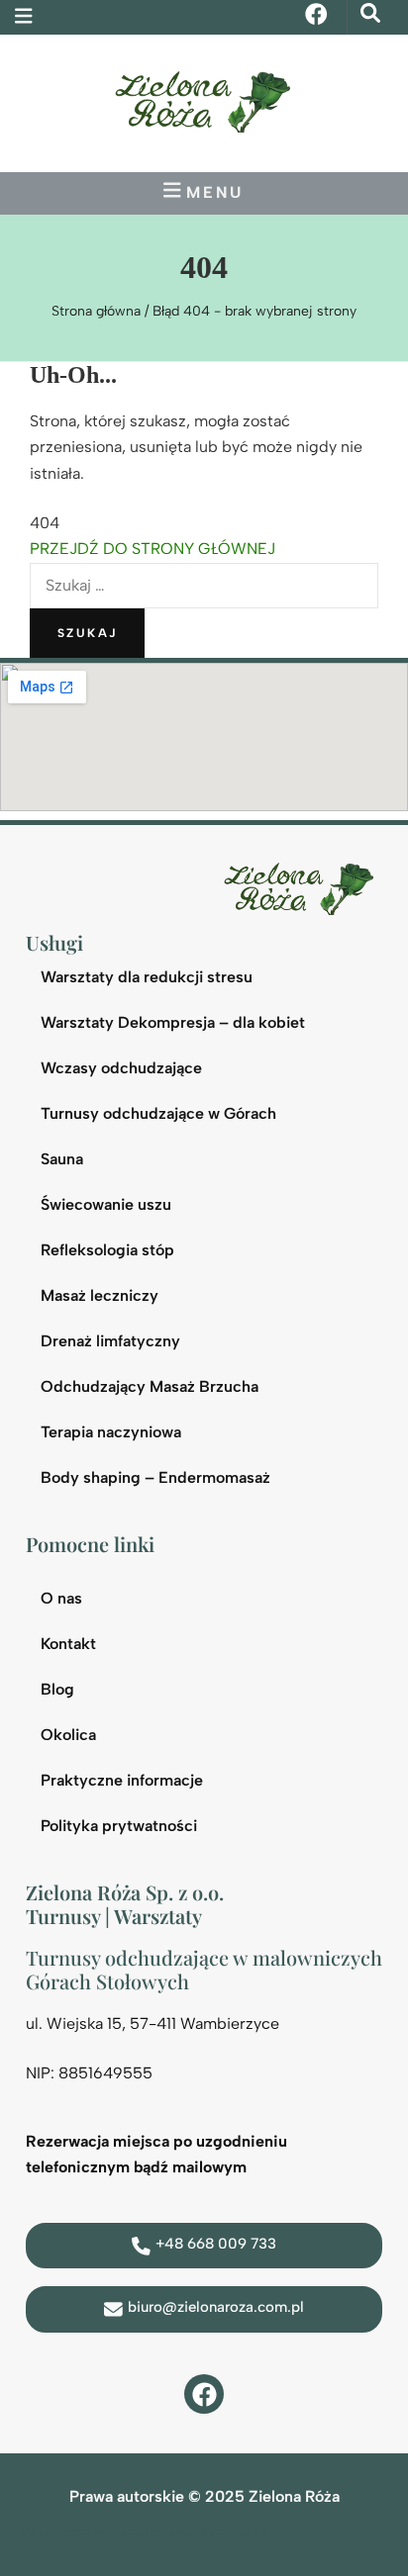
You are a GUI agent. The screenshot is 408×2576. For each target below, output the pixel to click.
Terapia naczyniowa (111, 1432)
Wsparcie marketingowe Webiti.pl (143, 2532)
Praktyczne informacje (122, 1780)
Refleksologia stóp (107, 1250)
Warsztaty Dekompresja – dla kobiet (173, 1022)
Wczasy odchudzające (121, 1068)
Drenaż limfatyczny (110, 1341)
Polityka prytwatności (119, 1826)
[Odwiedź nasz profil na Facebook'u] (204, 2394)
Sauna (62, 1159)
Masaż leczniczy (100, 1295)
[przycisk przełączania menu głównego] (204, 190)
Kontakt (68, 1644)
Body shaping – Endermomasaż (155, 1477)
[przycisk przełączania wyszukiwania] (370, 13)
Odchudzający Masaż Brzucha (150, 1386)
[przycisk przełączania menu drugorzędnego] (24, 16)
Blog (57, 1689)
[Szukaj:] (204, 585)
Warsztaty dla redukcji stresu (147, 977)
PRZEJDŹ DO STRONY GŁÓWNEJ (153, 549)
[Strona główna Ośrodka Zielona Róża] (303, 887)
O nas (61, 1598)
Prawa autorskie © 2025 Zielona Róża (204, 2496)
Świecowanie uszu (106, 1204)
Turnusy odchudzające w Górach (158, 1113)
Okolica (68, 1735)
